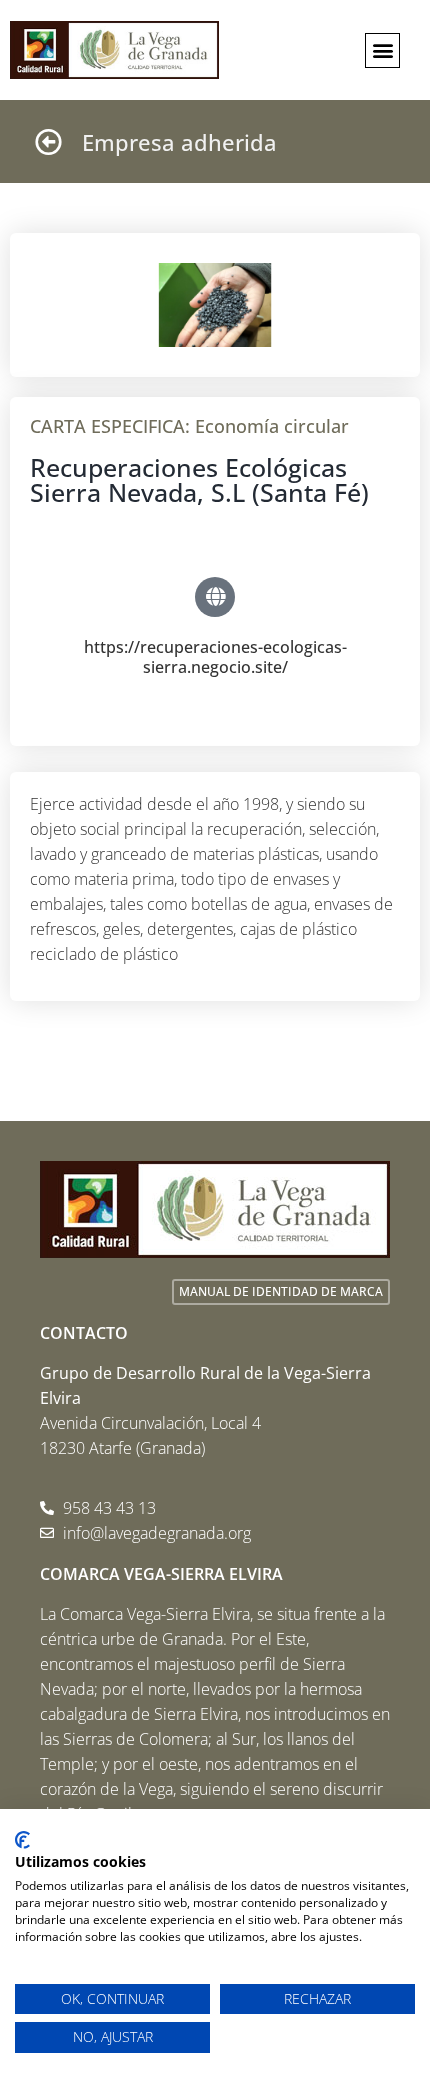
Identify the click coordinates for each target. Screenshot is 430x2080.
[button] (382, 50)
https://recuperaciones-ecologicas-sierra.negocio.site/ (215, 656)
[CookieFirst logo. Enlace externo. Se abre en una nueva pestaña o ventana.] (22, 1840)
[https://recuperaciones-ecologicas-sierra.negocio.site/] (215, 597)
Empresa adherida (179, 142)
